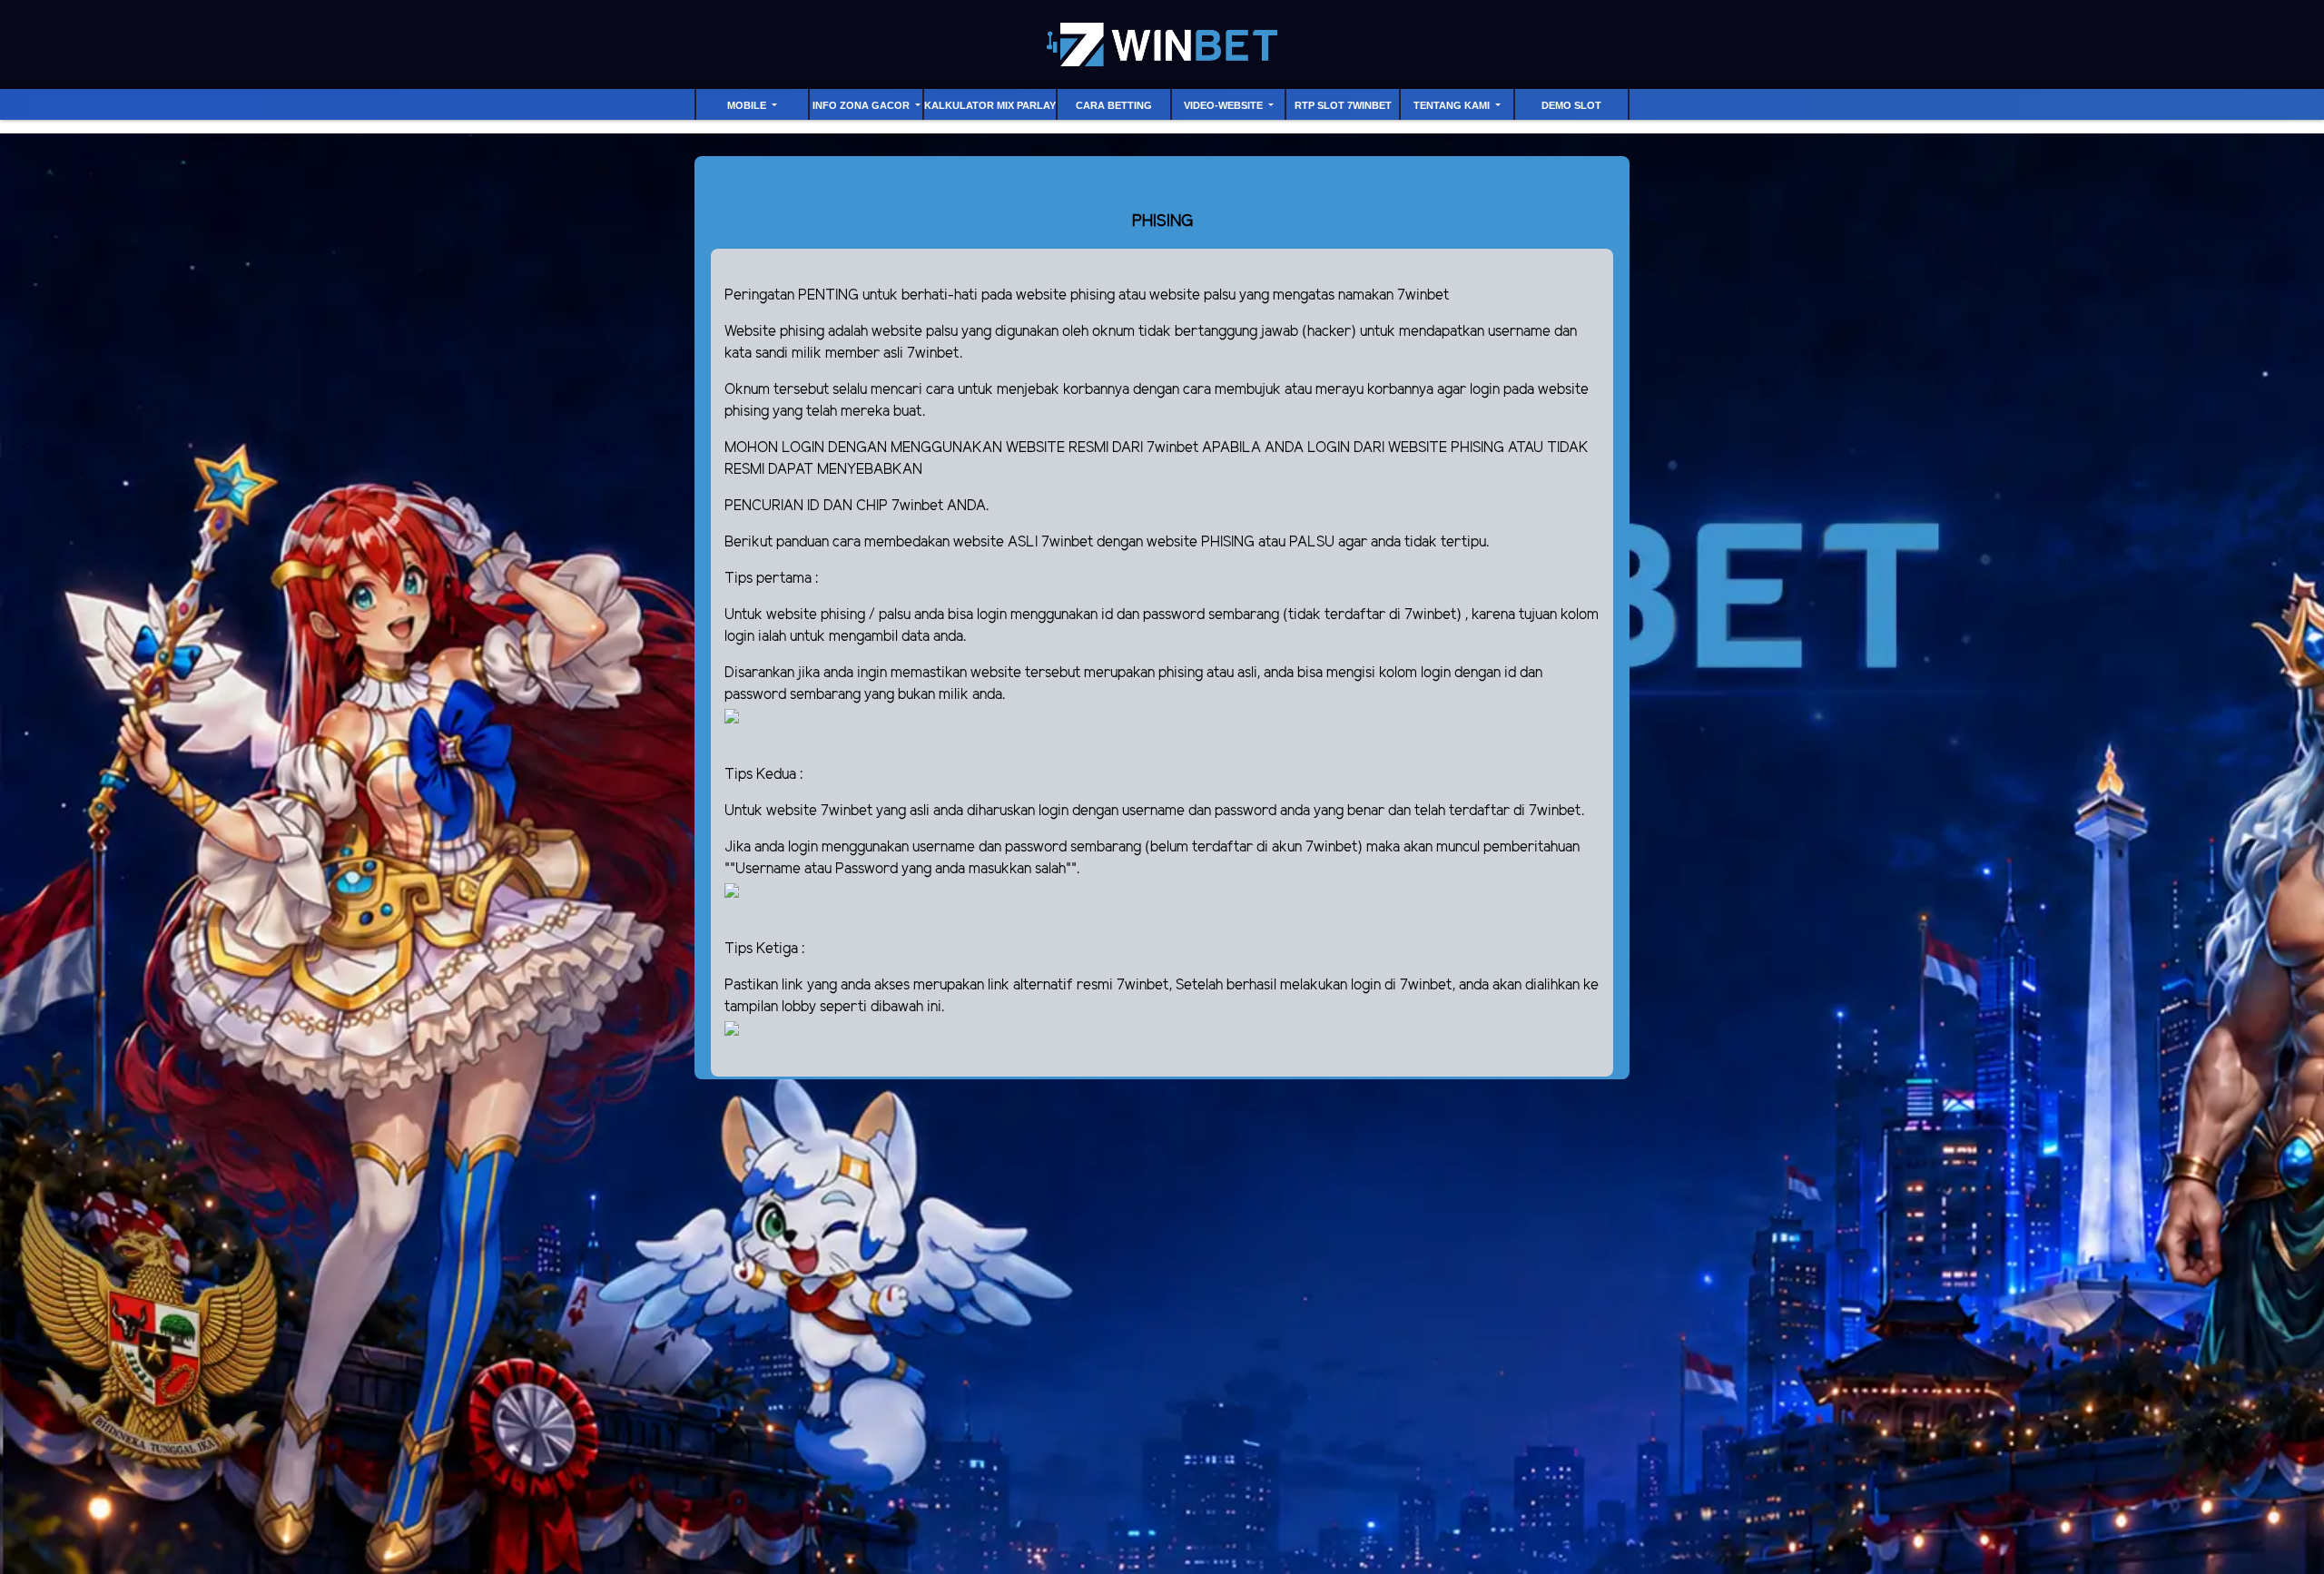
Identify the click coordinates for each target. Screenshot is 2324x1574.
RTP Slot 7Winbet (1343, 105)
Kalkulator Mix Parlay (990, 105)
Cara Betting (1114, 105)
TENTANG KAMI (1453, 105)
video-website (1225, 105)
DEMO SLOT (1571, 105)
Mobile (748, 105)
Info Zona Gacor (862, 105)
